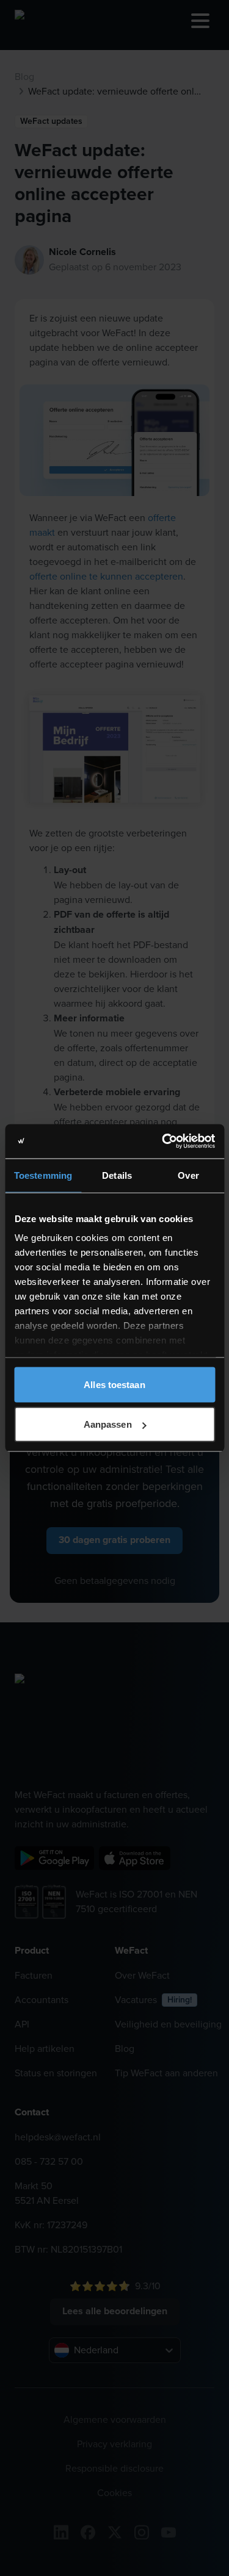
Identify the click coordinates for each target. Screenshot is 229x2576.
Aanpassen (108, 1424)
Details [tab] (117, 1175)
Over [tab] (188, 1175)
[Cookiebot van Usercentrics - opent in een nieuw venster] (163, 1142)
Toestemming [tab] (43, 1175)
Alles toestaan (114, 1384)
